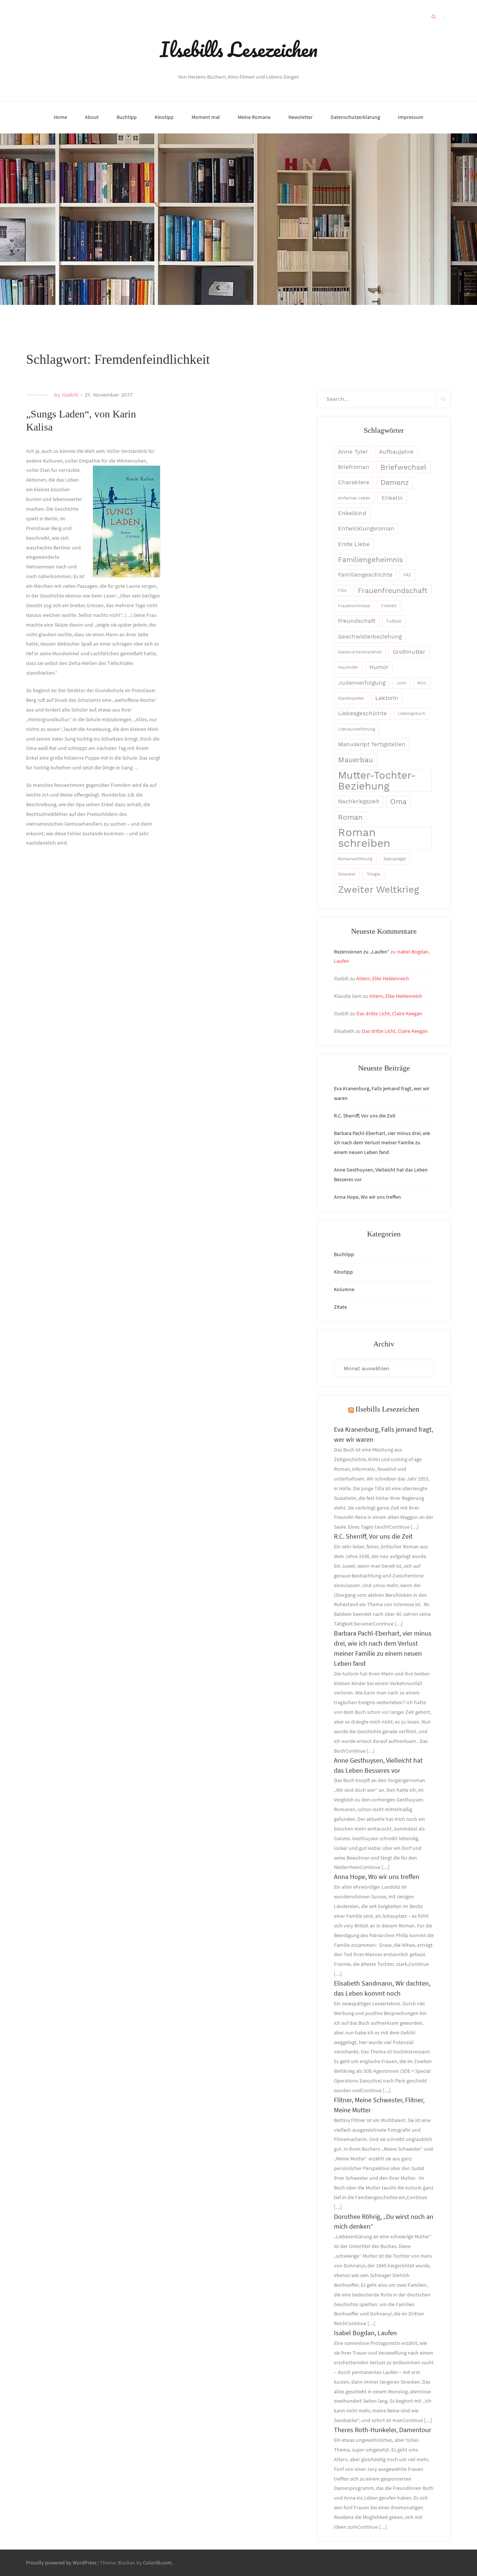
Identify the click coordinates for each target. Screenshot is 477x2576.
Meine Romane (254, 117)
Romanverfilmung (355, 859)
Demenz (395, 483)
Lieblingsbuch (412, 714)
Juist (401, 683)
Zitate (340, 1307)
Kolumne (344, 1289)
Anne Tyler (353, 452)
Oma (398, 802)
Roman (350, 817)
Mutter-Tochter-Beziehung (377, 781)
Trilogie (373, 874)
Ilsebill (70, 395)
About (92, 117)
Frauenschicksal (354, 606)
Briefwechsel (403, 467)
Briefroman (354, 467)
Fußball (394, 621)
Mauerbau (356, 760)
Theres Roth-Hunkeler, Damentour (383, 2430)
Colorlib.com (157, 2563)
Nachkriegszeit (358, 801)
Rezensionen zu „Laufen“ (362, 952)
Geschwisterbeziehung (370, 637)
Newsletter (301, 117)
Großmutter (409, 652)
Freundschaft (357, 621)
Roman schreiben (364, 838)
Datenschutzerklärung (355, 117)
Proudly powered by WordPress (61, 2563)
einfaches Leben (354, 498)
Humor (379, 667)
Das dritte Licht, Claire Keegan (389, 1013)
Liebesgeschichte (362, 713)
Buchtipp (127, 117)
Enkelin (392, 498)
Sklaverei (347, 874)
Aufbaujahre (396, 452)
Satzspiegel (395, 859)
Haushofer (348, 667)
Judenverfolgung (362, 683)
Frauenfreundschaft (393, 591)
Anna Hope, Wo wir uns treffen (367, 1197)
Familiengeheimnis (370, 560)
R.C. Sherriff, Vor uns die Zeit (365, 1116)
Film (342, 591)
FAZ (407, 575)
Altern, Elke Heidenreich (383, 978)
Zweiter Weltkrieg (379, 889)
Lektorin (387, 698)
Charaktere (354, 482)
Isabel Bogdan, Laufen (365, 2333)
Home (60, 117)
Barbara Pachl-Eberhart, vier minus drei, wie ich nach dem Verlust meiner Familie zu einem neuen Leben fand (382, 1143)
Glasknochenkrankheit (360, 652)
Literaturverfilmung (357, 729)
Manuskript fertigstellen (372, 744)
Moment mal (206, 117)
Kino (422, 683)
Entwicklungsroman (366, 529)
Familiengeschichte (365, 575)
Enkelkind (352, 513)
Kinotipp (164, 117)
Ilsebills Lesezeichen (239, 49)
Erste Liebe (354, 544)
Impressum (411, 117)
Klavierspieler (351, 698)
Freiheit (389, 606)
